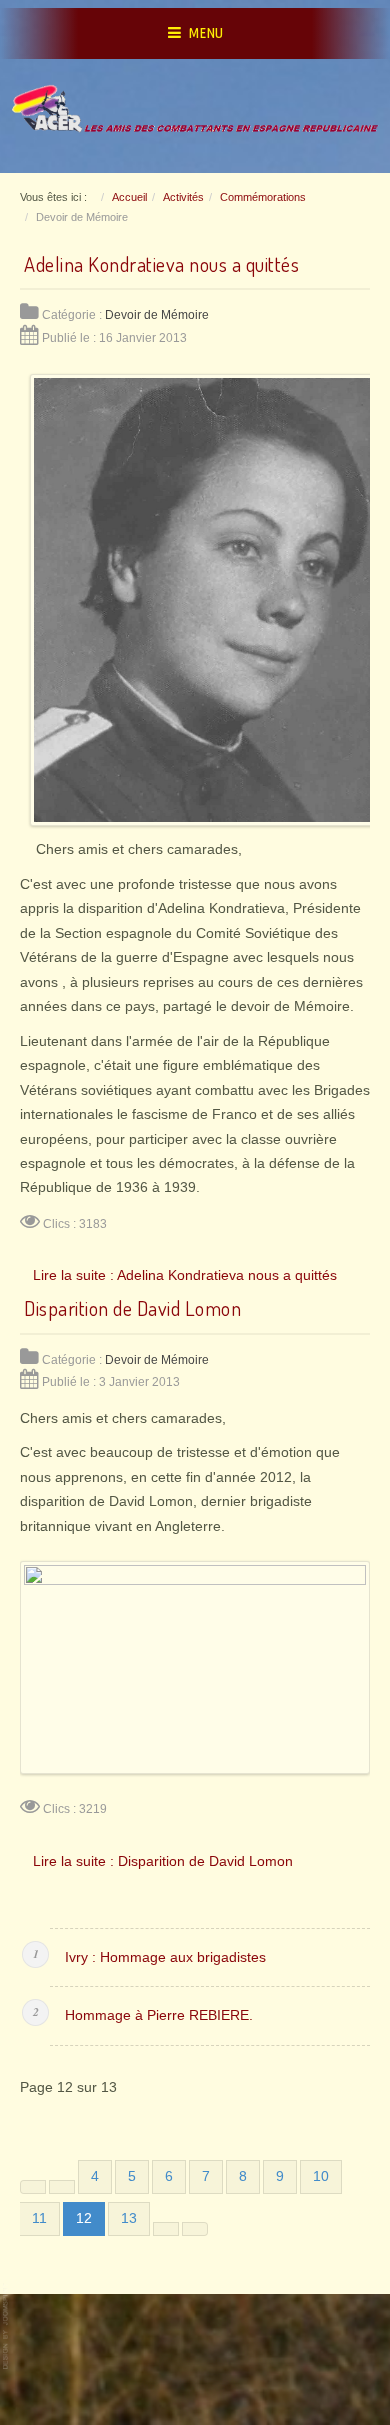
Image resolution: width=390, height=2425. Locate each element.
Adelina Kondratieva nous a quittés (161, 264)
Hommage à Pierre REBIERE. (159, 2015)
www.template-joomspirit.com (7, 2326)
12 (84, 2218)
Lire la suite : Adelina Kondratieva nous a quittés (185, 1275)
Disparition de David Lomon (132, 1308)
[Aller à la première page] (33, 2187)
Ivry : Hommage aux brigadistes (165, 1957)
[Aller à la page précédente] (62, 2187)
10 (321, 2176)
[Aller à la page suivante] (166, 2229)
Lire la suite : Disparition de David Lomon (163, 1861)
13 (129, 2218)
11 (39, 2218)
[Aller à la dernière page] (195, 2229)
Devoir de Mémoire (157, 315)
